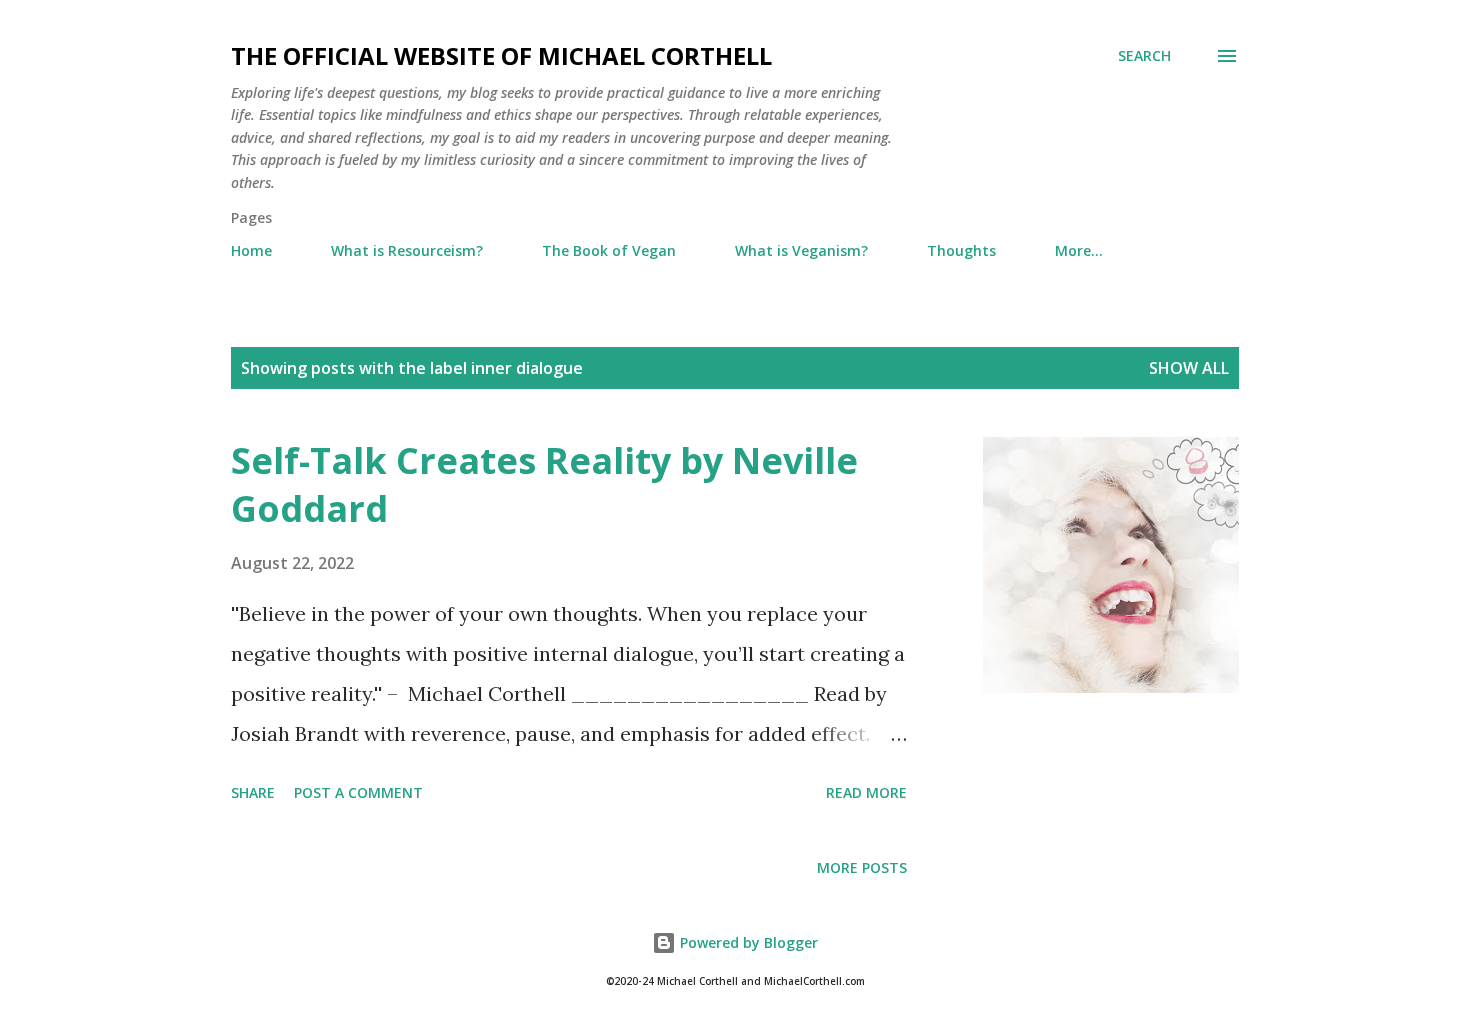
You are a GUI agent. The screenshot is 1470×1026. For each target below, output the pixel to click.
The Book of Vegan (609, 250)
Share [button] (253, 792)
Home (251, 250)
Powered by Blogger (747, 942)
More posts (862, 867)
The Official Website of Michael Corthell (501, 55)
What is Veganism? (801, 250)
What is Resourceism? (407, 250)
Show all (1189, 368)
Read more (866, 792)
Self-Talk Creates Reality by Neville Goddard (544, 484)
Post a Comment (358, 792)
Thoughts (961, 250)
